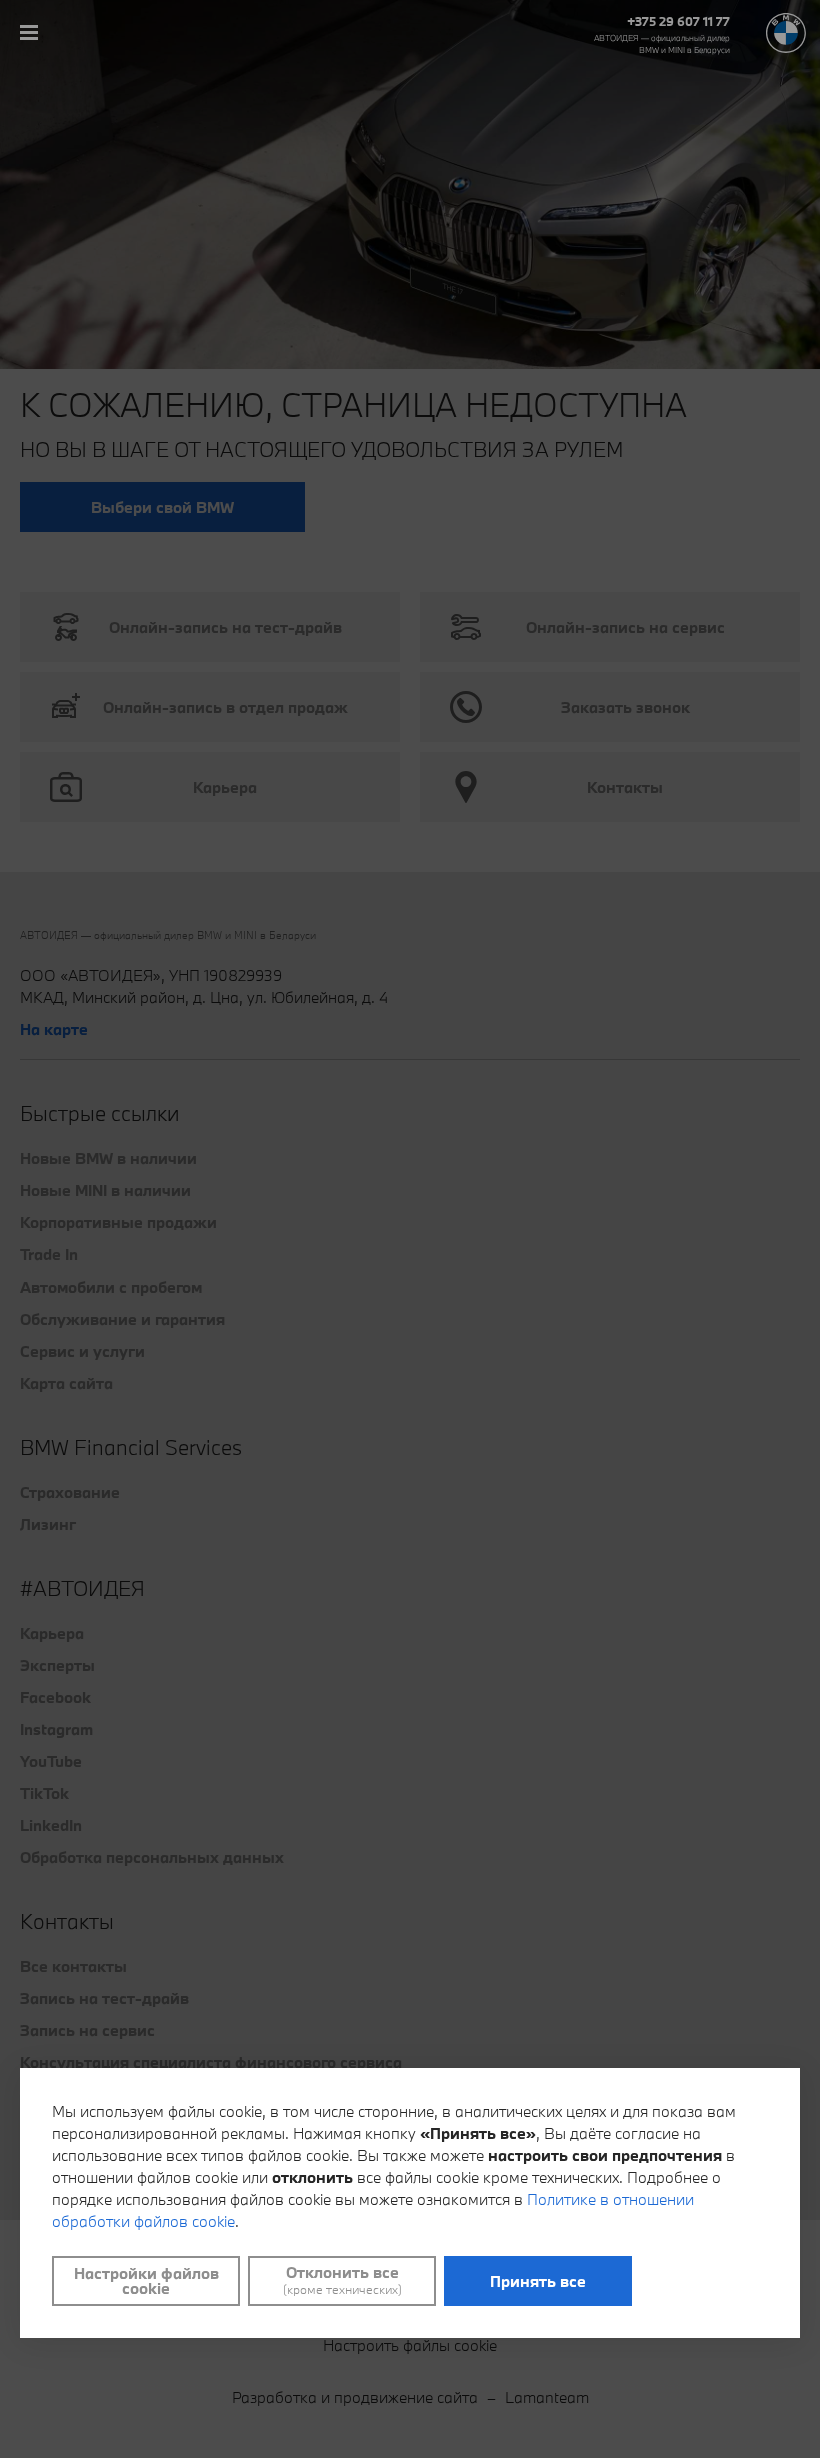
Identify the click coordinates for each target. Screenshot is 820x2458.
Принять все (538, 2281)
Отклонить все (342, 2280)
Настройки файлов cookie (146, 2280)
